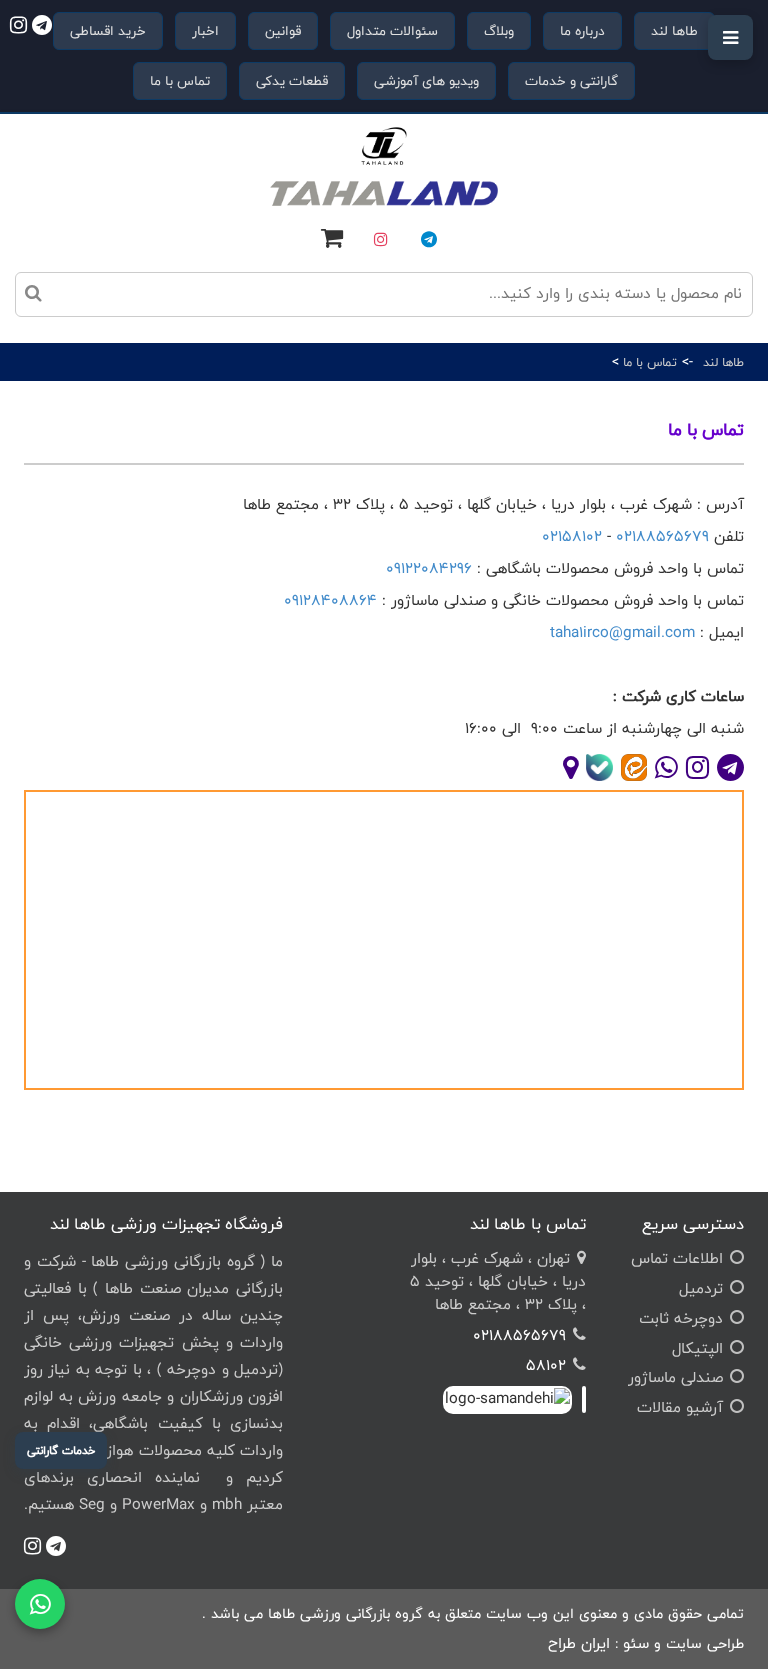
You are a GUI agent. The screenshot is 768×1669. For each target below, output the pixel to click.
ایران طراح (579, 1643)
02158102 (572, 536)
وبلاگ (499, 31)
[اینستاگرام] (381, 239)
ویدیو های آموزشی (426, 81)
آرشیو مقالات (680, 1407)
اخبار (205, 31)
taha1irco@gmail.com (622, 632)
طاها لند (674, 31)
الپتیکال (697, 1348)
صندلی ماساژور (675, 1377)
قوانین (283, 31)
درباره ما (582, 31)
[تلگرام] (429, 239)
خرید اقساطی (108, 31)
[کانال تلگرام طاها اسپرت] (53, 27)
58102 (546, 1365)
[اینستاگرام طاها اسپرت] (18, 27)
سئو (636, 1643)
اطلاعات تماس (677, 1258)
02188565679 (662, 536)
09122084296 (429, 568)
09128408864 (330, 600)
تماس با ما (180, 81)
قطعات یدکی (292, 81)
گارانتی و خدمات (571, 81)
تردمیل (701, 1288)
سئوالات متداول (392, 31)
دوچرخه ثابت (681, 1318)
